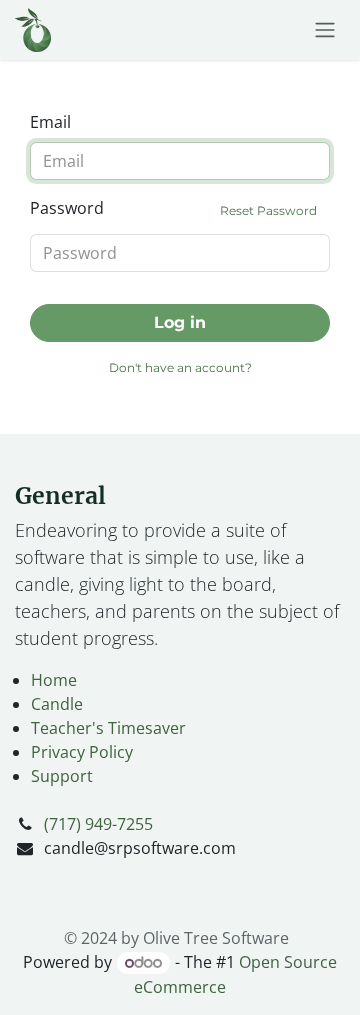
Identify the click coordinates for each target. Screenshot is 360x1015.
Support (62, 776)
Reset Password (268, 210)
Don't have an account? (180, 367)
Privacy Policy (82, 752)
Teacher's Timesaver (108, 728)
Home (54, 680)
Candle (57, 704)
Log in (180, 322)
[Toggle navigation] (325, 30)
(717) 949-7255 (98, 824)
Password (173, 208)
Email (50, 122)
